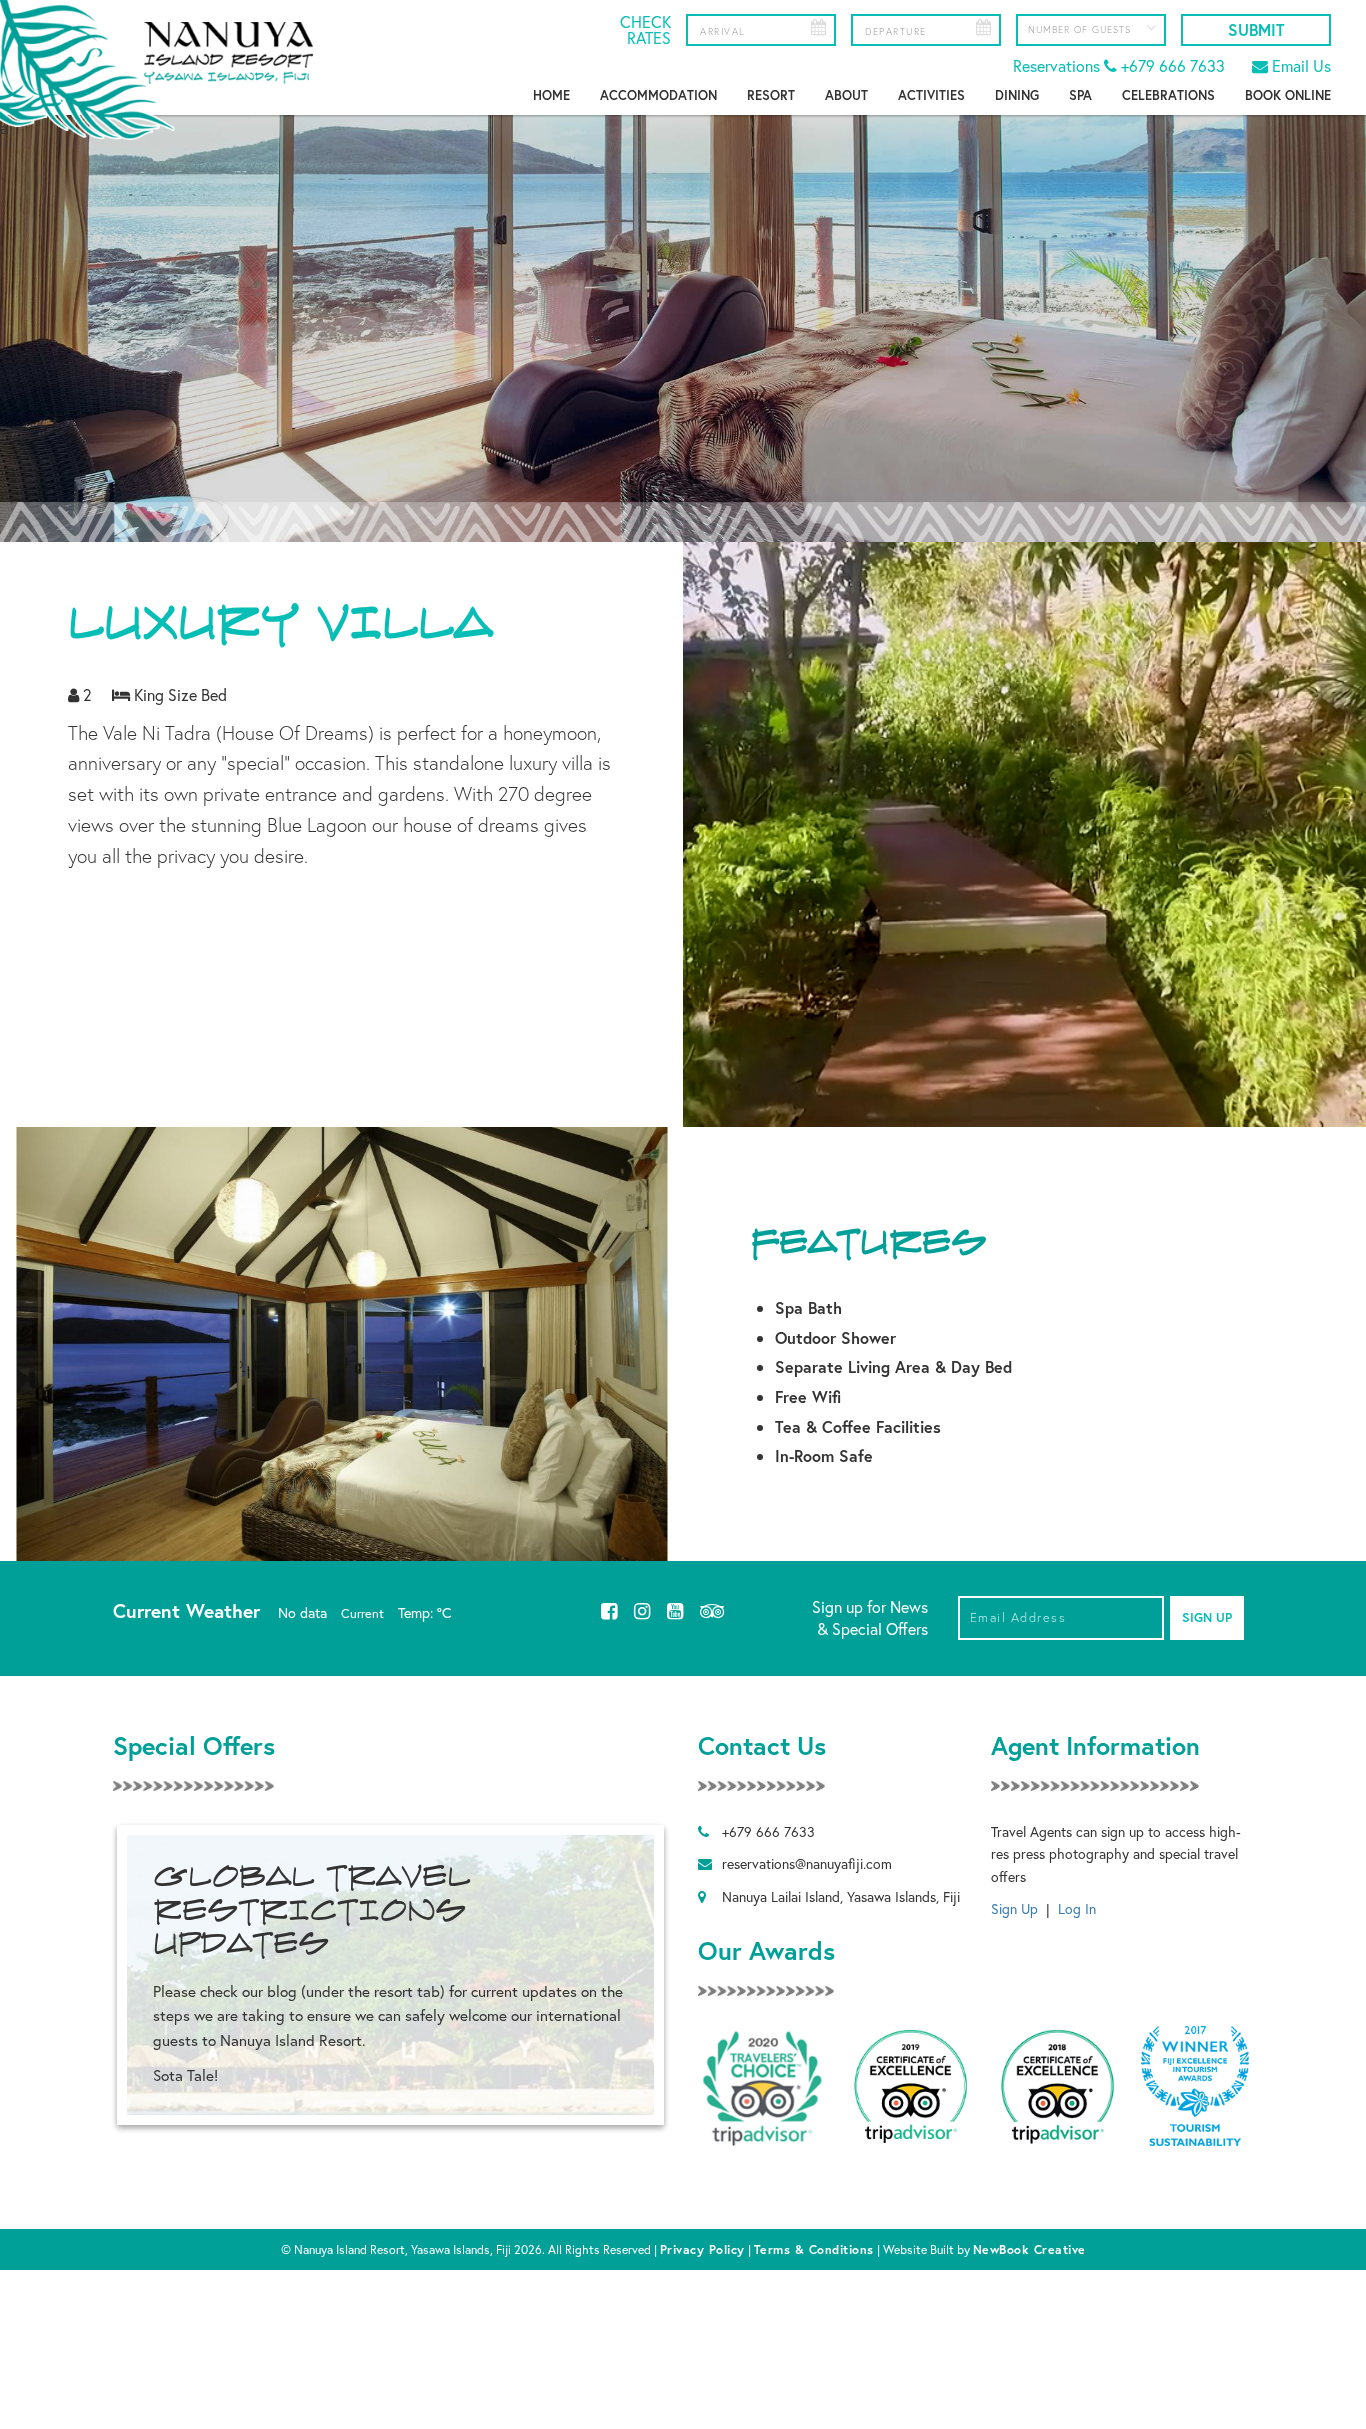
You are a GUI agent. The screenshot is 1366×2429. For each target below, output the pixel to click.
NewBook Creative (1029, 2249)
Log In (1077, 1908)
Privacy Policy (702, 2249)
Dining (1017, 95)
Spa (1080, 95)
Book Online (1288, 95)
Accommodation (658, 95)
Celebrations (1168, 95)
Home (551, 95)
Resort (771, 95)
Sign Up (1014, 1908)
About (846, 95)
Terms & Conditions (814, 2249)
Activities (931, 95)
